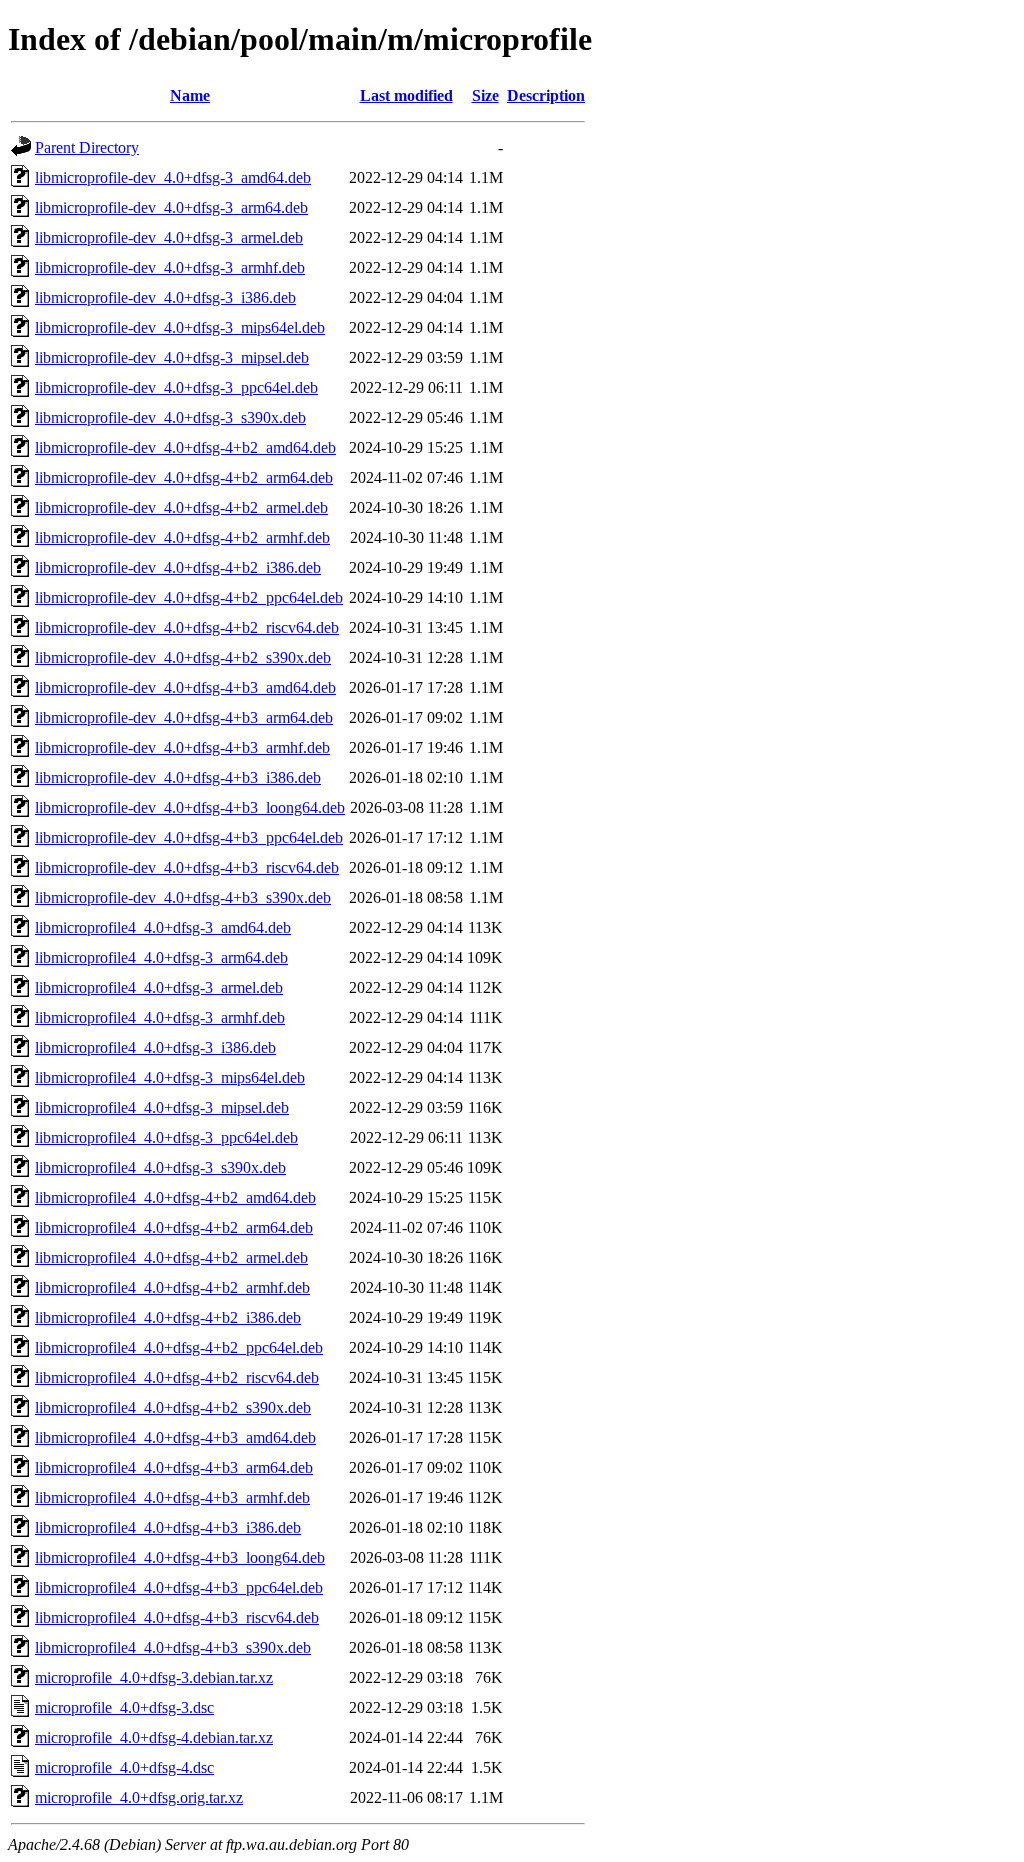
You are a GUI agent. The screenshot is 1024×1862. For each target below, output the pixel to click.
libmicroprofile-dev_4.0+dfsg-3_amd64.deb (173, 177)
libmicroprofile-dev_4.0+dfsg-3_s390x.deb (170, 417)
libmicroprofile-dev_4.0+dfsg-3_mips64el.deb (180, 327)
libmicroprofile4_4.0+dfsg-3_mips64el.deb (170, 1077)
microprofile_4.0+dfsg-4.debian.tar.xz (154, 1737)
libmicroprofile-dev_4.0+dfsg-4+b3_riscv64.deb (187, 867)
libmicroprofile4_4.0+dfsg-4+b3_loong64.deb (180, 1557)
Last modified (406, 95)
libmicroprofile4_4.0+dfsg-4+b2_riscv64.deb (177, 1377)
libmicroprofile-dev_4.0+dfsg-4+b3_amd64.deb (185, 687)
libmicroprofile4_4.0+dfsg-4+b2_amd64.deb (175, 1197)
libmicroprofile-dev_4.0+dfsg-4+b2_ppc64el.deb (189, 597)
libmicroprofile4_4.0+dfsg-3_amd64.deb (163, 927)
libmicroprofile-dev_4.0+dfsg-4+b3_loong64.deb (190, 807)
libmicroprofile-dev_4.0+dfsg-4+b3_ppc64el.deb (189, 837)
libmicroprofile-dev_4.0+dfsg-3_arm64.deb (171, 207)
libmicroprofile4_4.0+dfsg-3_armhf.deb (160, 1017)
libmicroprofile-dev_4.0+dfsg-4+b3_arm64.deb (184, 717)
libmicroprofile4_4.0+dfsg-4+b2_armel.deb (171, 1257)
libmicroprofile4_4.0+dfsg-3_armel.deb (159, 987)
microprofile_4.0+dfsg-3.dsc (124, 1707)
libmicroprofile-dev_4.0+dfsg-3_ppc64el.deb (176, 387)
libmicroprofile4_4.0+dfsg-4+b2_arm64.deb (174, 1227)
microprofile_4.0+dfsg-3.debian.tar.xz (154, 1677)
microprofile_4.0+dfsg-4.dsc (124, 1767)
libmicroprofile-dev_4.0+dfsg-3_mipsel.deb (172, 357)
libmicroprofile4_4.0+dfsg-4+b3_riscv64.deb (177, 1617)
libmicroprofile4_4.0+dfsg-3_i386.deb (155, 1047)
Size (485, 95)
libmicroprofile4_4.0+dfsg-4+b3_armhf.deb (172, 1497)
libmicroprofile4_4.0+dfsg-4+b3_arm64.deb (174, 1467)
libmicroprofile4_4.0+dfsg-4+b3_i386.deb (168, 1527)
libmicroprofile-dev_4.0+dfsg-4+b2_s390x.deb (183, 657)
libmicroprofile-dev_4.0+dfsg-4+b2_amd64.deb (185, 447)
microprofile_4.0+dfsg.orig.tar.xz (139, 1797)
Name (190, 95)
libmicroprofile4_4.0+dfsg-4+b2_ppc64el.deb (179, 1347)
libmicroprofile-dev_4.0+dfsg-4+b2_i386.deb (178, 567)
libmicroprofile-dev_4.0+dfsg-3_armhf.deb (170, 267)
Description (546, 95)
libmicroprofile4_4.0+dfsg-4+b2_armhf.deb (172, 1287)
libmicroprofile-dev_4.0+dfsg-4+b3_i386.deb (178, 777)
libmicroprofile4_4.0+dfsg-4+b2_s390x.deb (173, 1407)
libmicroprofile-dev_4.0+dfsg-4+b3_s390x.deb (183, 897)
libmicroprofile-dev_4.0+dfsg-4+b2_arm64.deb (184, 477)
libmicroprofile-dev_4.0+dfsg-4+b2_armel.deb (181, 507)
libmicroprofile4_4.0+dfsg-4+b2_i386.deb (168, 1317)
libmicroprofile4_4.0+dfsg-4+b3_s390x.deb (173, 1647)
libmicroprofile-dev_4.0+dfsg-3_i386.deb (165, 297)
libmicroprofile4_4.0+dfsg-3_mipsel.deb (162, 1107)
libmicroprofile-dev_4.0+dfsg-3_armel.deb (169, 237)
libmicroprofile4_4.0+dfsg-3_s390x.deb (160, 1167)
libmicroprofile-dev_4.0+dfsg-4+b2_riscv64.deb (187, 627)
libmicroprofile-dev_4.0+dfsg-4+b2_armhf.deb (182, 537)
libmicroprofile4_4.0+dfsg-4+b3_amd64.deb (175, 1437)
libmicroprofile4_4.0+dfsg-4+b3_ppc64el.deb (179, 1587)
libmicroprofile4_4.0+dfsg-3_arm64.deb (161, 957)
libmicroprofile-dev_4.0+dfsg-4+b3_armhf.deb (182, 747)
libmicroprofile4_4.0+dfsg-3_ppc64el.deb (166, 1137)
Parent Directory (87, 147)
